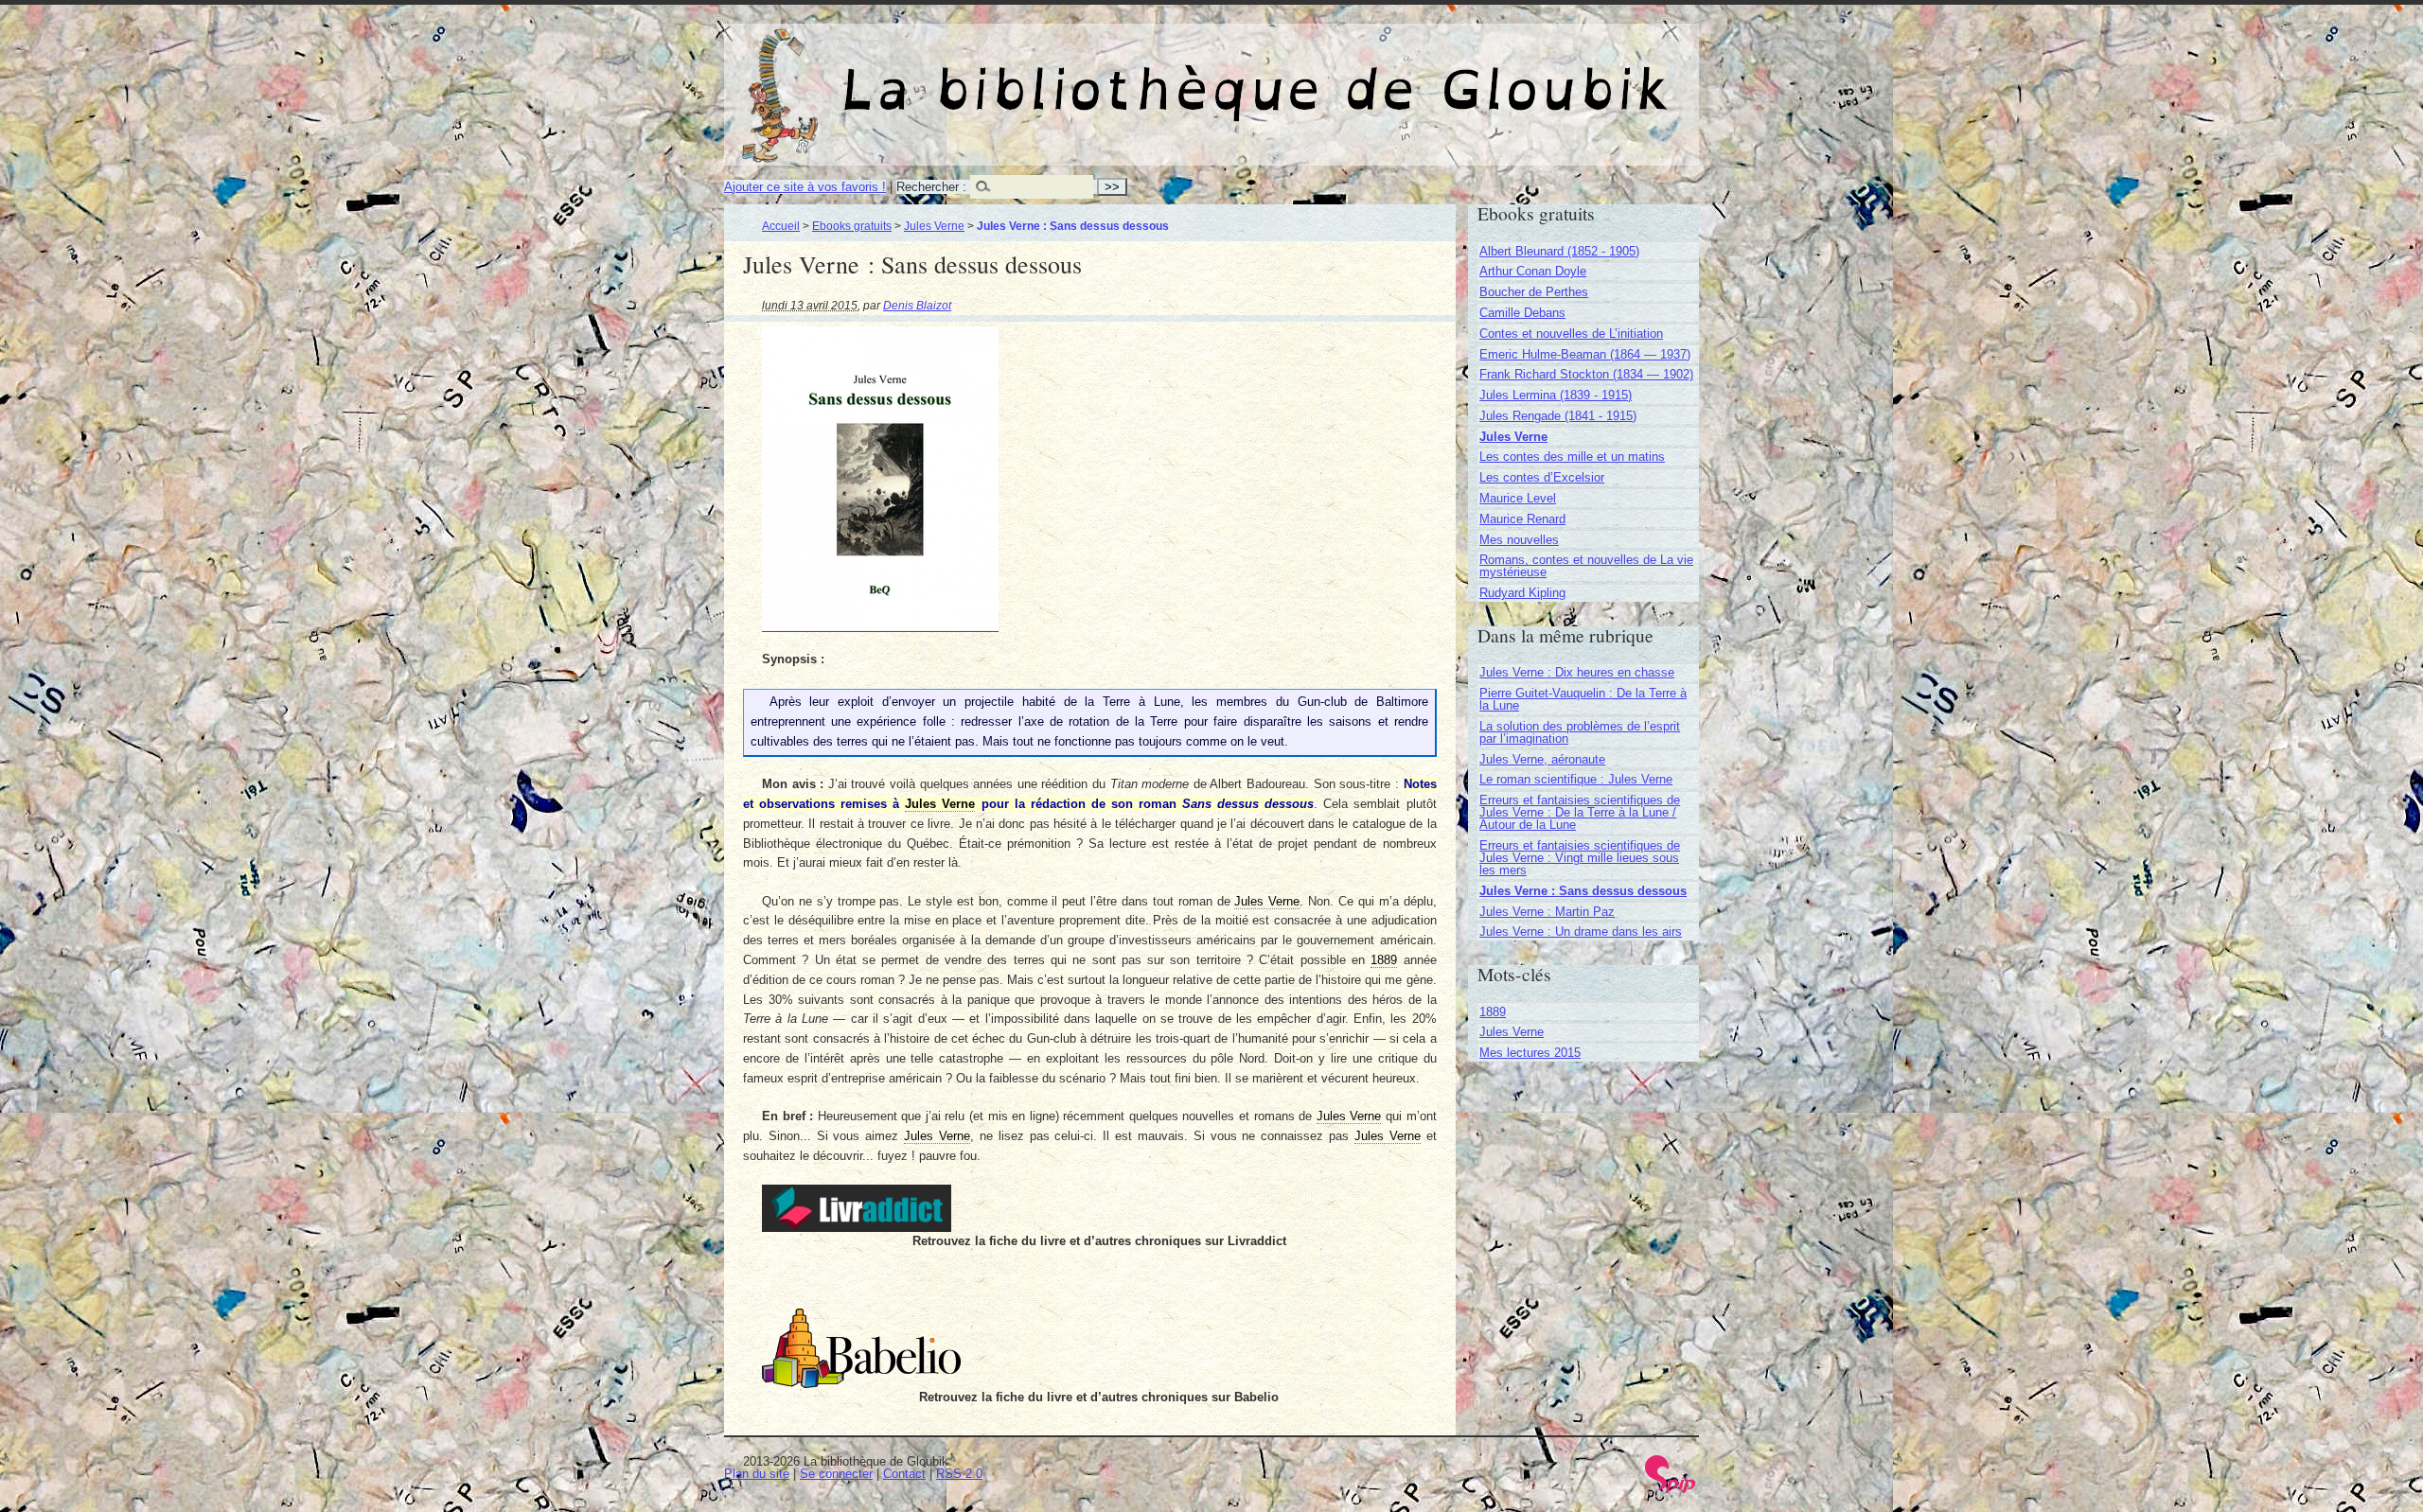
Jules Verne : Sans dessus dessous (1583, 891)
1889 (1493, 1012)
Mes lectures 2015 (1530, 1053)
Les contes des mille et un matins (1572, 457)
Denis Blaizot (917, 305)
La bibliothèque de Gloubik (1411, 74)
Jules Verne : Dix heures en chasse (1577, 672)
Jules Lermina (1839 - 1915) (1556, 395)
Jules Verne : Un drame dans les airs (1581, 932)
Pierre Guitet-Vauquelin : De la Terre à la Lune (1583, 699)
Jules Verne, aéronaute (1542, 759)
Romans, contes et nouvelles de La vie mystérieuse (1586, 566)
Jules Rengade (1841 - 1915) (1558, 416)
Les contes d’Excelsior (1542, 477)
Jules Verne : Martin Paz (1547, 912)
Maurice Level (1518, 498)
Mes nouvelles (1519, 540)
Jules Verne (934, 226)
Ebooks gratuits (852, 226)
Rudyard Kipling (1522, 593)
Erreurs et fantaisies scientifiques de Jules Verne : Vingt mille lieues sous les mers (1580, 858)
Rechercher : (931, 187)
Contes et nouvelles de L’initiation (1571, 334)
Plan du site (757, 1474)
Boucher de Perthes (1534, 292)
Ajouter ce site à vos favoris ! (805, 187)
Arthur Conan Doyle (1533, 271)
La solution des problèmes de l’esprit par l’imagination (1580, 732)
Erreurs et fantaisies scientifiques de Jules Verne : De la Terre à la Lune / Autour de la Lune (1580, 812)
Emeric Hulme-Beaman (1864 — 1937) (1585, 354)
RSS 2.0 (959, 1474)
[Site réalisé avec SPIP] (1671, 1489)
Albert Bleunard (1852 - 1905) (1559, 251)
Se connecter (836, 1474)
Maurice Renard (1522, 519)
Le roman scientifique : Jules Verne (1576, 779)
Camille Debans (1522, 313)
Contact (904, 1474)
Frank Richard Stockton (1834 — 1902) (1586, 374)
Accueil (781, 226)
